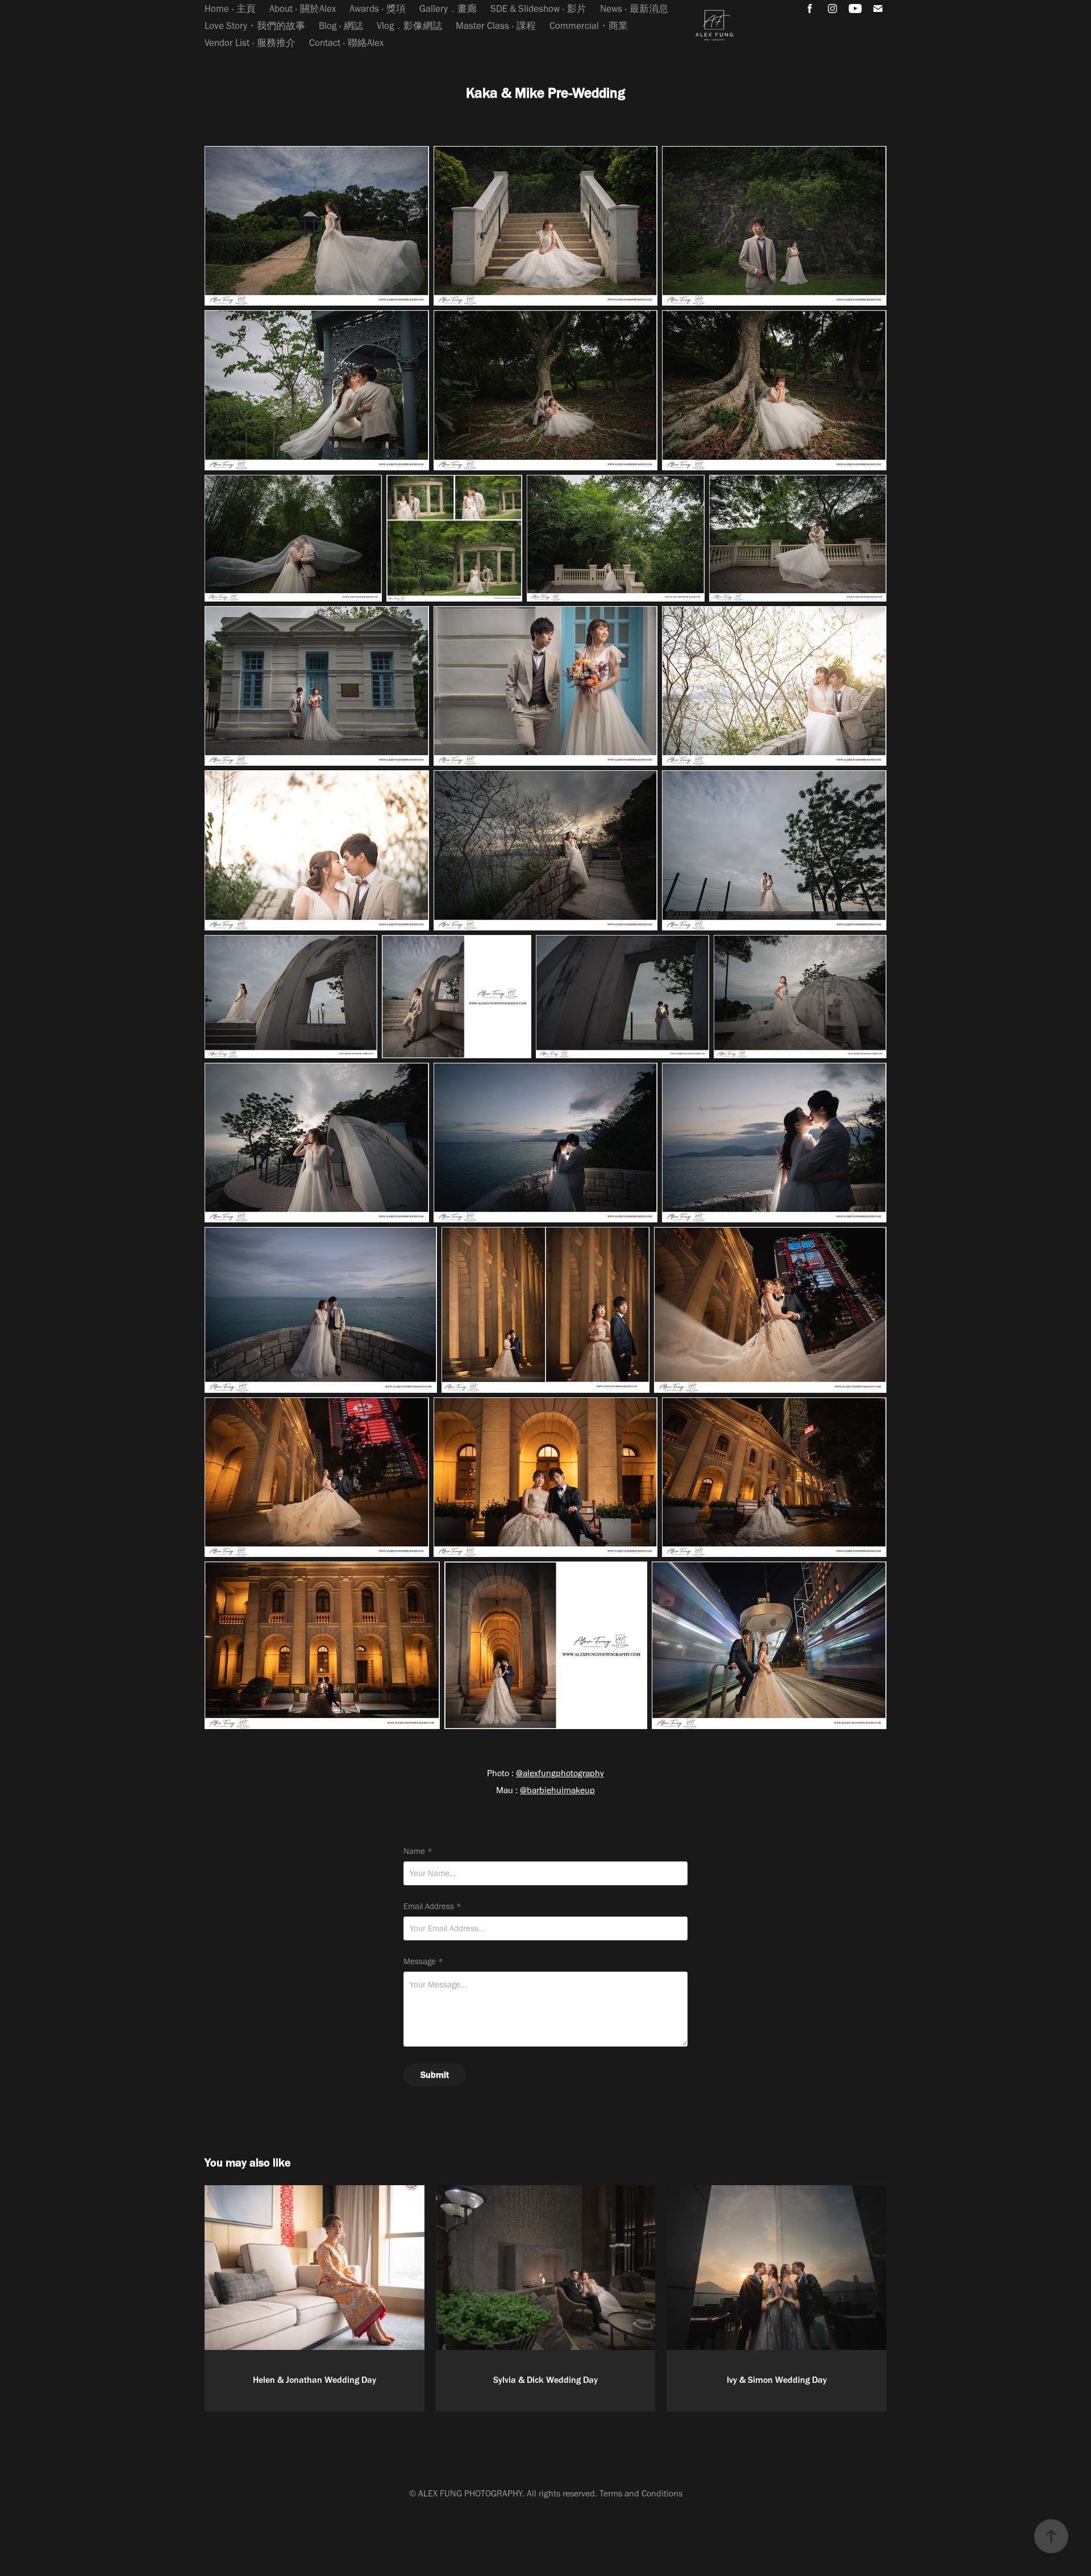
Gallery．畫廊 (448, 9)
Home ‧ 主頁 (230, 9)
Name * (418, 1851)
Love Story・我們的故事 (255, 26)
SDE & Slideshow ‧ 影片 (538, 9)
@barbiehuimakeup (557, 1790)
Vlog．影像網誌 (409, 26)
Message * (423, 1962)
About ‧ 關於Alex (303, 9)
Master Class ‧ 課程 (496, 26)
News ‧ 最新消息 (634, 9)
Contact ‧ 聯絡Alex (346, 43)
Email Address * (432, 1907)
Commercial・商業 (589, 26)
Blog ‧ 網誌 (341, 26)
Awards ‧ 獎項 (378, 9)
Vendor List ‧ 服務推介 (250, 43)
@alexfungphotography (560, 1773)
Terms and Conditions (641, 2493)
